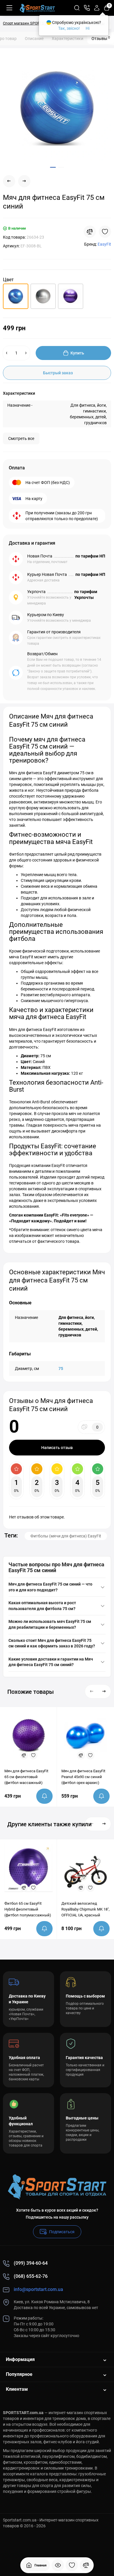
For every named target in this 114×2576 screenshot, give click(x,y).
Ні (88, 28)
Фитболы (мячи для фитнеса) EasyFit (66, 1536)
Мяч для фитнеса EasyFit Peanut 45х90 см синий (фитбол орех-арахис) (83, 1777)
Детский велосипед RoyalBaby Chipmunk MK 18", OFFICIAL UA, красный (85, 1909)
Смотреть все (21, 438)
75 (61, 1369)
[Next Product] (24, 181)
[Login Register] (97, 8)
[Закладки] (72, 2565)
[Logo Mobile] (37, 8)
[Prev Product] (9, 181)
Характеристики (68, 39)
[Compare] (90, 232)
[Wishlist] (105, 232)
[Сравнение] (86, 2565)
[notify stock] (44, 1796)
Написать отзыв (57, 1448)
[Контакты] (87, 8)
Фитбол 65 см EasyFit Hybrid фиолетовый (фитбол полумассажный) (28, 1909)
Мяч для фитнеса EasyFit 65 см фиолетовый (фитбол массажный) (26, 1777)
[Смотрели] (58, 2565)
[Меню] (9, 8)
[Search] (77, 8)
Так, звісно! (69, 28)
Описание (34, 39)
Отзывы (101, 38)
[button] (92, 1691)
